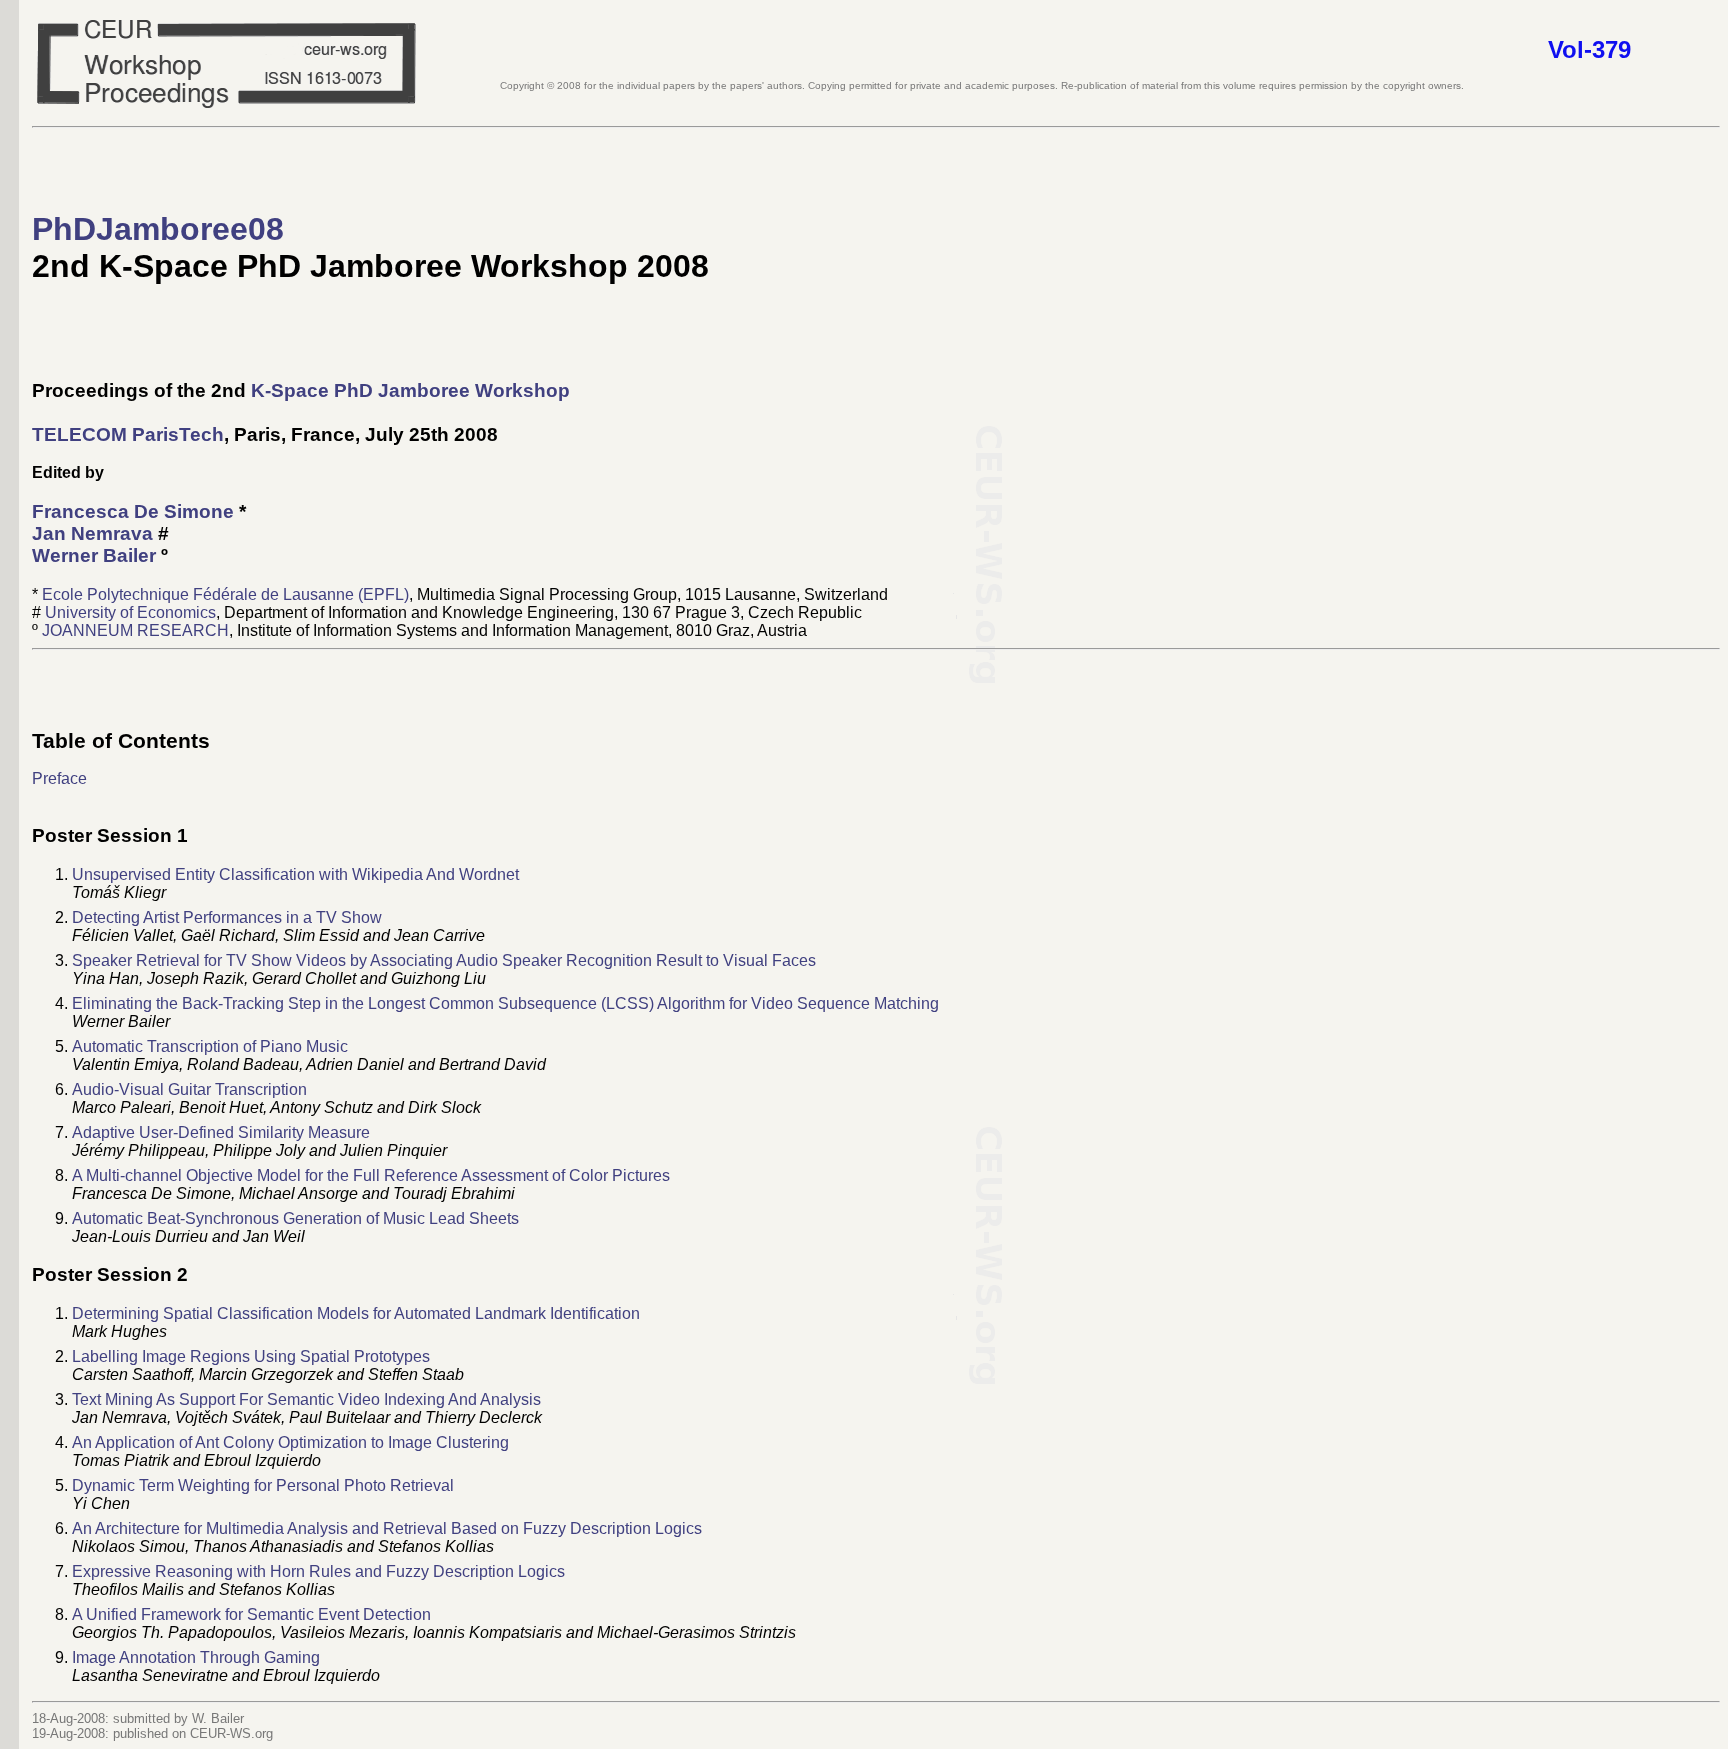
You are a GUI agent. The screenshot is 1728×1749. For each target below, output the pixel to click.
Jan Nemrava (92, 533)
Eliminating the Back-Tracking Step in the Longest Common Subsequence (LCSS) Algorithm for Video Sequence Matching (505, 1003)
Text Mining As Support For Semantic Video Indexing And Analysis (306, 1399)
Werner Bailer (94, 555)
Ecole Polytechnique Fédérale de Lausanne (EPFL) (225, 594)
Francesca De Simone (133, 511)
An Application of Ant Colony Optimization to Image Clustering (290, 1442)
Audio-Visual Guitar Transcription (189, 1089)
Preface (59, 778)
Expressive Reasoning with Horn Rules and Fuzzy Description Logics (318, 1571)
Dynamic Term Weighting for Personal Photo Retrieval (263, 1485)
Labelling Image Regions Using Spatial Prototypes (251, 1356)
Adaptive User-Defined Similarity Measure (221, 1132)
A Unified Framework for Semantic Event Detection (251, 1614)
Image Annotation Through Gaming (196, 1657)
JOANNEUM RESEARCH (135, 630)
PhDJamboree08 (158, 229)
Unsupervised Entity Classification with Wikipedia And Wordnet (295, 874)
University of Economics (130, 612)
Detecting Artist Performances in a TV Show (227, 917)
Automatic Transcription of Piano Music (210, 1046)
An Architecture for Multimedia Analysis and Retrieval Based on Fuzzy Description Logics (387, 1528)
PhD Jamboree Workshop (452, 390)
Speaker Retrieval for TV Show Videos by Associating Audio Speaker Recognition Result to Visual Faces (444, 960)
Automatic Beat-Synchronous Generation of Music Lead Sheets (295, 1218)
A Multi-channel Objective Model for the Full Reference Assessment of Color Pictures (371, 1175)
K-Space (290, 390)
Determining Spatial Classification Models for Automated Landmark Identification (356, 1313)
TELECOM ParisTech (128, 434)
